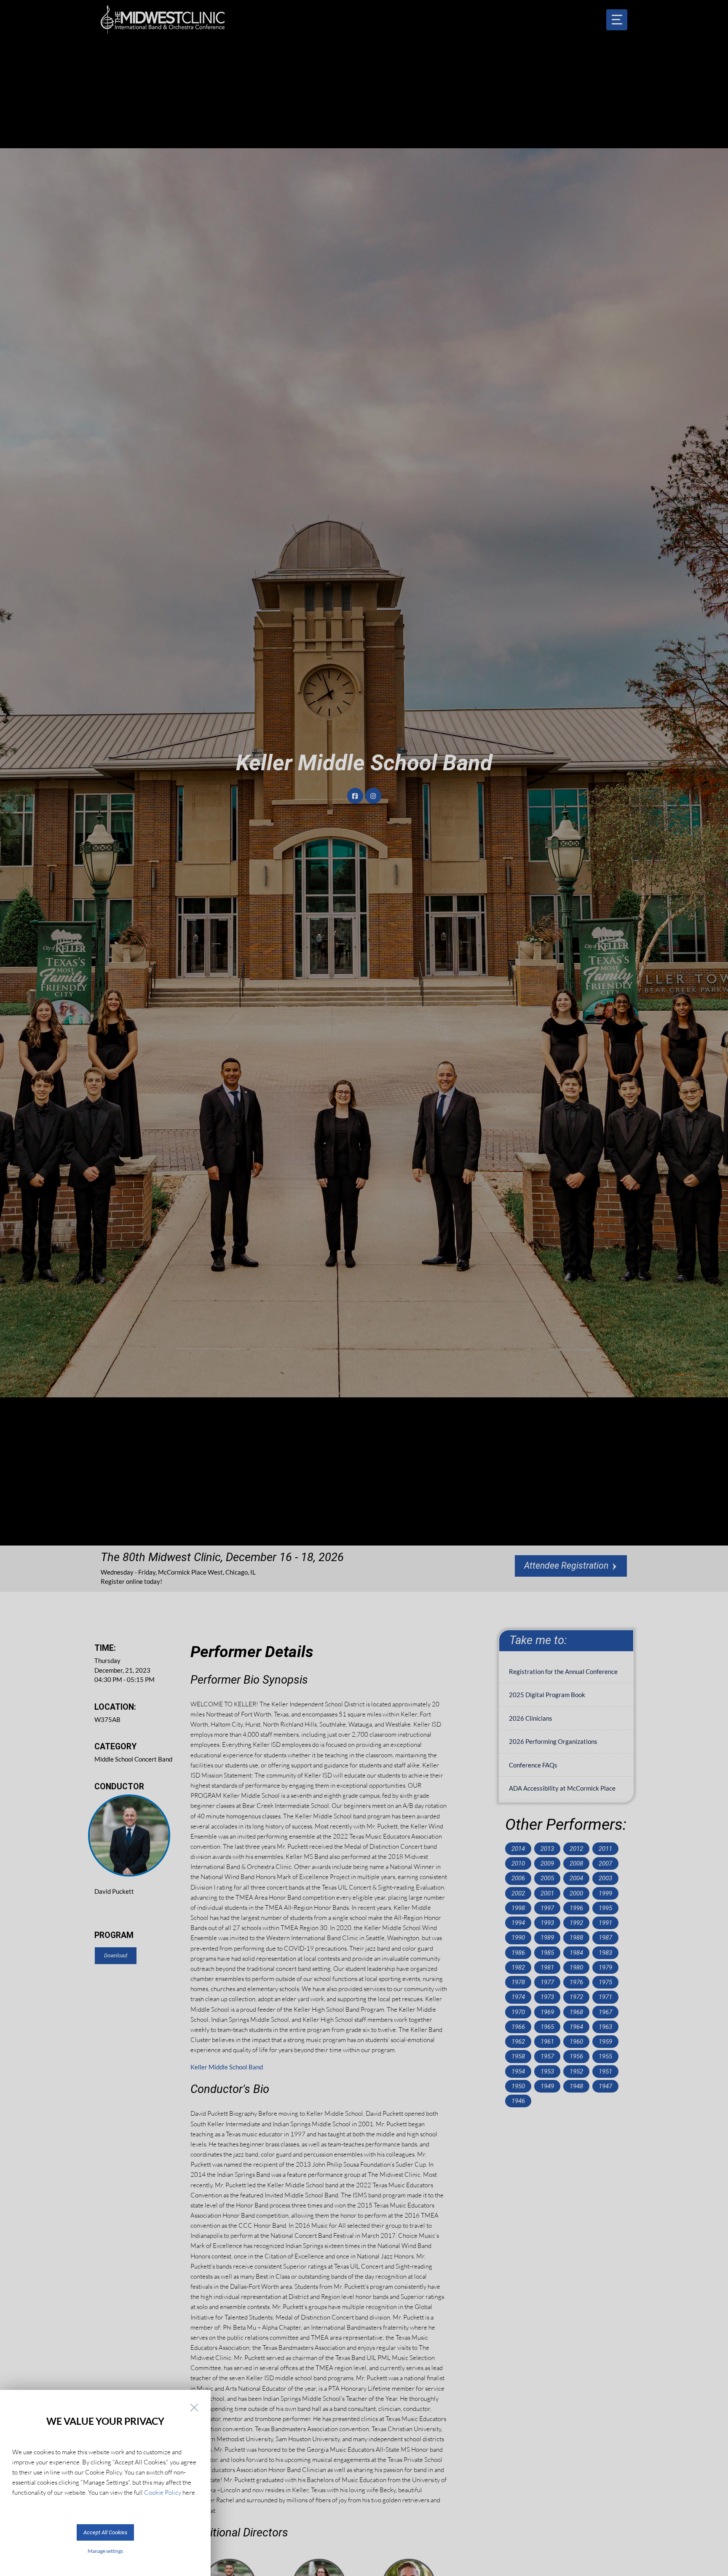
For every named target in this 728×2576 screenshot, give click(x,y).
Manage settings (105, 2551)
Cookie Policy (163, 2492)
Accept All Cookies (105, 2532)
